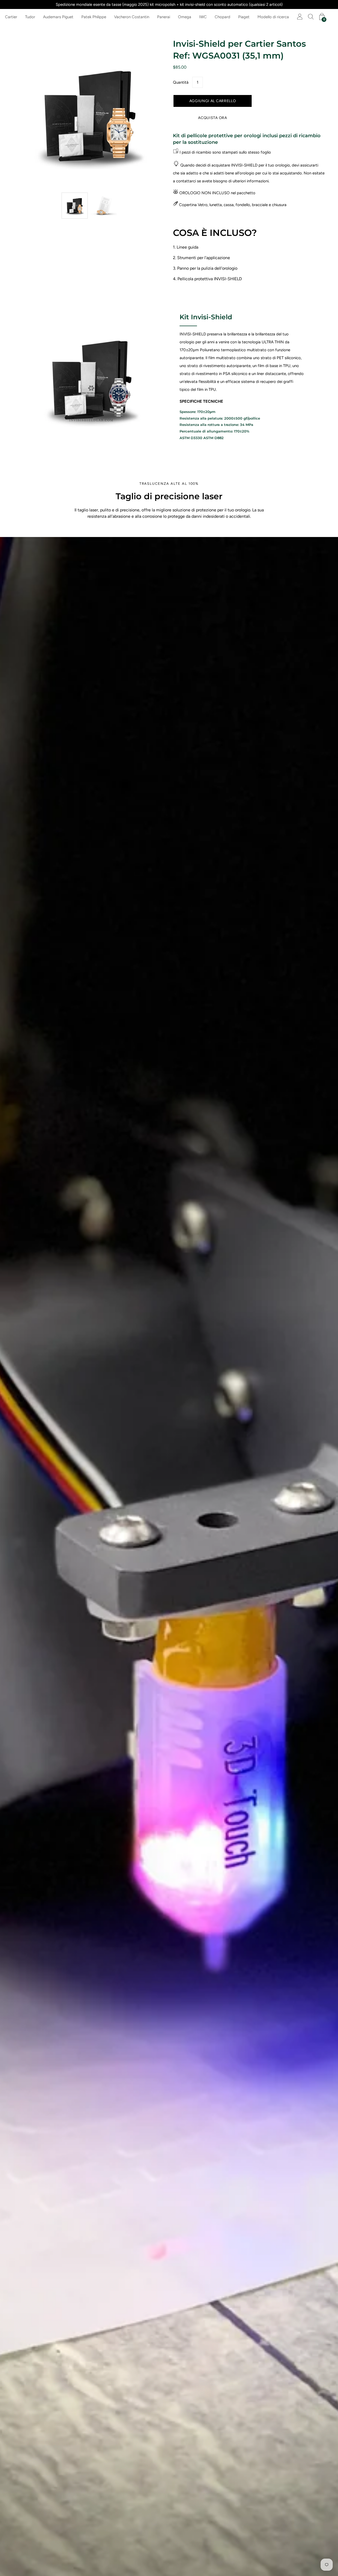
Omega (185, 17)
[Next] (152, 114)
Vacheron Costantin (132, 17)
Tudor (30, 17)
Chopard (222, 17)
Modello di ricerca (273, 17)
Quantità (181, 82)
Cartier (11, 17)
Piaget (244, 17)
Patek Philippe (94, 17)
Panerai (164, 17)
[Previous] (26, 114)
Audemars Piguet (58, 17)
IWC (203, 17)
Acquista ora (212, 118)
